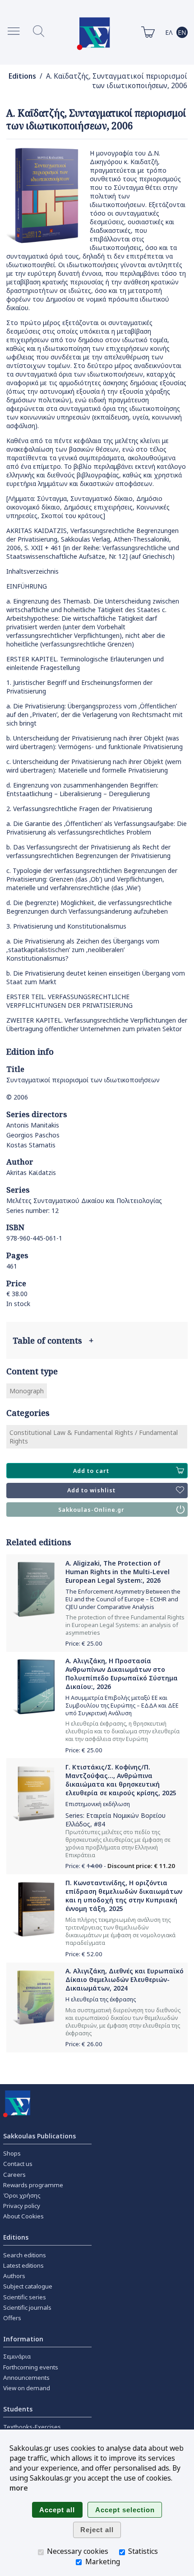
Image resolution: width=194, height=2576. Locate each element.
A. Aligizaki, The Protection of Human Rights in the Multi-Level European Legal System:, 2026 (118, 1572)
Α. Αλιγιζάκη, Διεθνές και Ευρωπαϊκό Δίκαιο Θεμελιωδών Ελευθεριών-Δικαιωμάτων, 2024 (125, 1979)
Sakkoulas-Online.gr (91, 1510)
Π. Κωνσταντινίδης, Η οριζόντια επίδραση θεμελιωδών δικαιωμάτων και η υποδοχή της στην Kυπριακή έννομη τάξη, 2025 (124, 1896)
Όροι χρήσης (22, 2195)
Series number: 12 (32, 1210)
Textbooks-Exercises (32, 2427)
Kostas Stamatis (31, 1145)
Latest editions (23, 2265)
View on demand (27, 2388)
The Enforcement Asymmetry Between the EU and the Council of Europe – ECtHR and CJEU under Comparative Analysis (123, 1599)
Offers (12, 2318)
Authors (14, 2276)
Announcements (26, 2378)
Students (18, 2409)
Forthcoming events (31, 2367)
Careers (14, 2175)
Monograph (27, 1391)
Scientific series (25, 2297)
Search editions (25, 2255)
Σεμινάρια (17, 2356)
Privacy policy (22, 2206)
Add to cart (91, 1471)
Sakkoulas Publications (39, 2136)
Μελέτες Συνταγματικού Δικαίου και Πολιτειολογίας (84, 1201)
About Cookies (23, 2216)
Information (23, 2339)
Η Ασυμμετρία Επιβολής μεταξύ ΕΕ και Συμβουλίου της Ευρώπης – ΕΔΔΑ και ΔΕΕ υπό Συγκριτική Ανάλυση (122, 1706)
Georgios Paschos (33, 1135)
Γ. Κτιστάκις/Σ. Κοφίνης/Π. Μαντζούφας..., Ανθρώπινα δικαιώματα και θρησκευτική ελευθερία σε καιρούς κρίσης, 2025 (121, 1780)
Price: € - (120, 1866)
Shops (12, 2153)
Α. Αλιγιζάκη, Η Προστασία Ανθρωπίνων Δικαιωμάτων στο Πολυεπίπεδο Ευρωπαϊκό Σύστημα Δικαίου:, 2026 (122, 1674)
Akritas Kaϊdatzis (31, 1172)
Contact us (18, 2164)
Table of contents (53, 1340)
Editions (22, 76)
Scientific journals (27, 2307)
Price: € (84, 1643)
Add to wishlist (91, 1490)
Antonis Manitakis (33, 1125)
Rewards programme (33, 2185)
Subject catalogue (28, 2286)
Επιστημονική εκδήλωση (98, 1804)
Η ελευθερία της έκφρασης (101, 1999)
